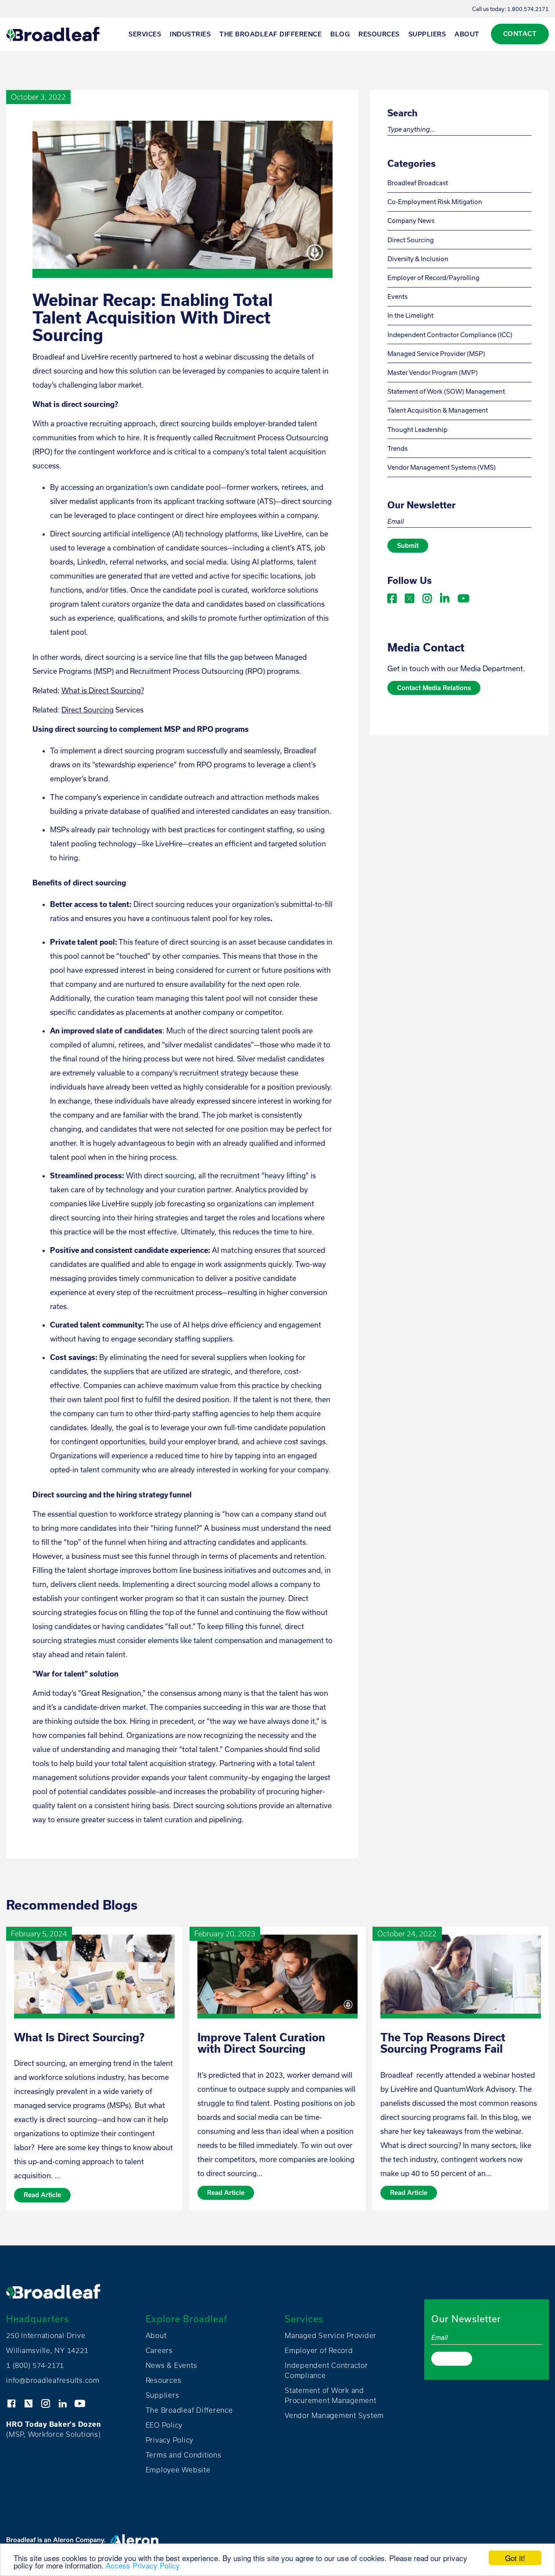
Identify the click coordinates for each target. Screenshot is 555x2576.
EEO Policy (164, 2425)
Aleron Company (79, 2540)
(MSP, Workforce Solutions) (54, 2429)
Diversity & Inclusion (418, 259)
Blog (340, 34)
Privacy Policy (170, 2440)
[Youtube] (463, 596)
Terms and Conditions (184, 2455)
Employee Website (178, 2470)
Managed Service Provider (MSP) (436, 354)
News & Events (172, 2365)
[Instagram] (428, 596)
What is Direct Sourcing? (103, 690)
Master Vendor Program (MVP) (433, 372)
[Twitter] (410, 596)
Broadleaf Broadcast (418, 183)
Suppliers (427, 34)
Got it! (515, 2558)
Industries (190, 34)
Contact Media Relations (434, 688)
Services (145, 34)
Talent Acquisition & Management (438, 410)
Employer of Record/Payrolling (433, 278)
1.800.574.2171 (528, 9)
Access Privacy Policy (143, 2565)
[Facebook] (393, 596)
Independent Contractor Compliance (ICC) (450, 335)
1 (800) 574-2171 (35, 2365)
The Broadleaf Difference (270, 34)
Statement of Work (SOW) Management (446, 391)
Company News (411, 221)
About (467, 34)
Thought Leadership (417, 430)
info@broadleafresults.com (53, 2380)
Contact (520, 34)
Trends (397, 448)
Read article (42, 2195)
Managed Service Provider (331, 2335)
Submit (408, 545)
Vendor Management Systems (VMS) (442, 467)
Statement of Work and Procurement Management (331, 2395)
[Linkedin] (446, 596)
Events (397, 297)
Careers (159, 2350)
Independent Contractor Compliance (326, 2370)
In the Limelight (410, 315)
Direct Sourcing (88, 710)
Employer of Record (319, 2350)
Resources (379, 34)
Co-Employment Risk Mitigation (435, 202)
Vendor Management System (334, 2415)
